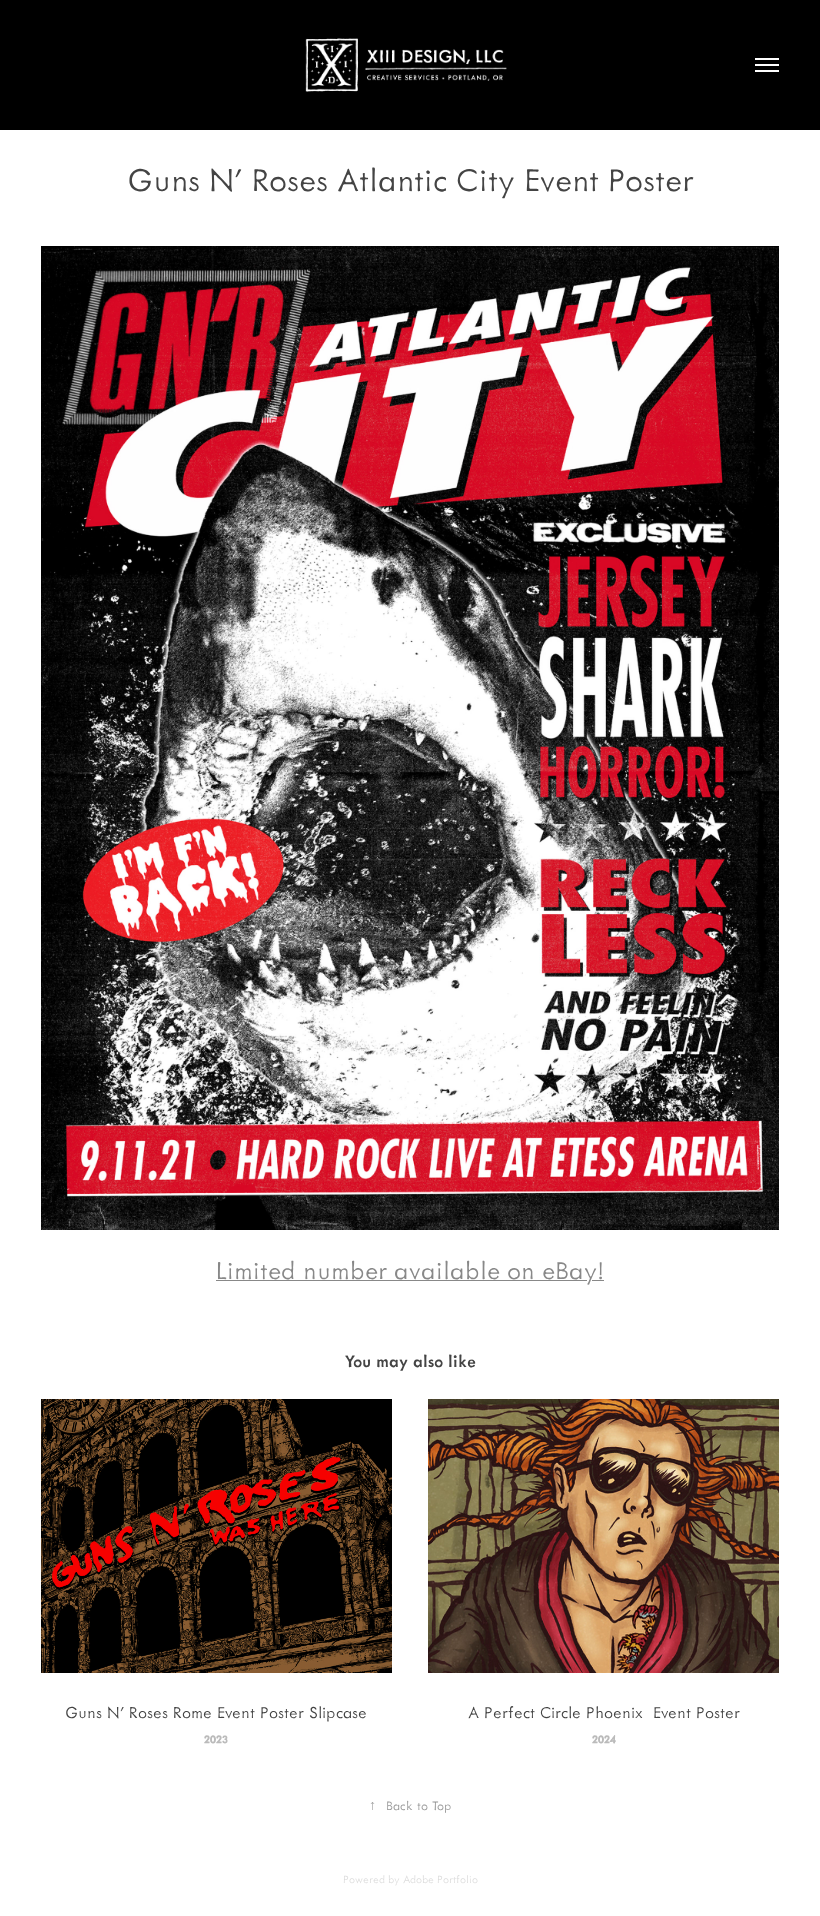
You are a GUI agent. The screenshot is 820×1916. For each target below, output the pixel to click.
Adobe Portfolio (440, 1879)
